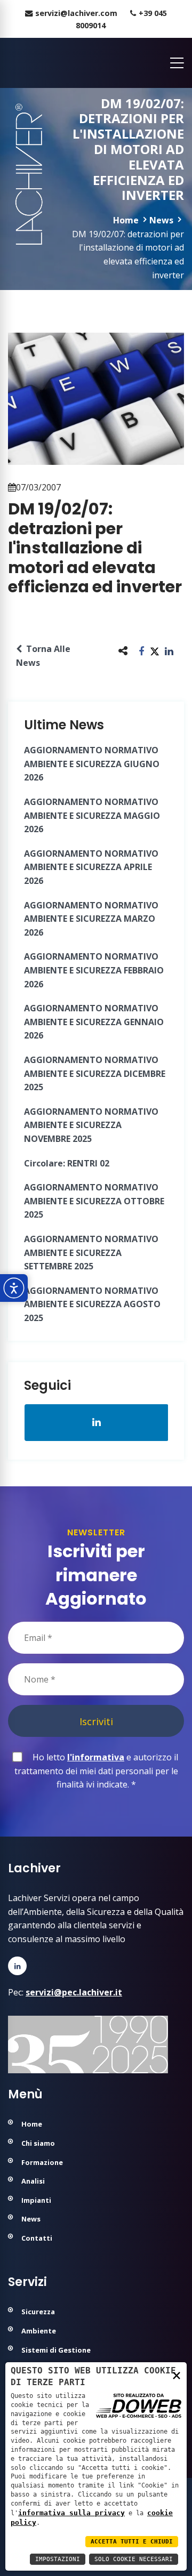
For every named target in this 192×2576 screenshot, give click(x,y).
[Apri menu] (174, 63)
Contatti (37, 2238)
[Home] (9, 63)
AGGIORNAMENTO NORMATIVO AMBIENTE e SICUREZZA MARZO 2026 (91, 919)
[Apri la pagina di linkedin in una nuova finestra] (97, 1422)
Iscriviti (96, 1721)
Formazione (42, 2162)
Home (126, 220)
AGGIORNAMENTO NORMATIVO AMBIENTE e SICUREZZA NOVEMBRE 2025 (91, 1125)
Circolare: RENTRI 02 (67, 1163)
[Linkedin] (17, 1966)
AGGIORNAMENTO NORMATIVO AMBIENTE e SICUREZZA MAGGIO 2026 (92, 815)
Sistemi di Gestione (56, 2350)
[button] (142, 651)
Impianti (36, 2200)
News (161, 220)
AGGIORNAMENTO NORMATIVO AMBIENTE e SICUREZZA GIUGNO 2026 (92, 764)
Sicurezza (38, 2312)
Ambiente (39, 2331)
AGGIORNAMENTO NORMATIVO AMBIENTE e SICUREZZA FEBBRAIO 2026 (94, 970)
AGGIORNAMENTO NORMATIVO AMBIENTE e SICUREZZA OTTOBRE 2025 (94, 1201)
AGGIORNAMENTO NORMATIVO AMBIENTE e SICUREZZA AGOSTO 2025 (92, 1304)
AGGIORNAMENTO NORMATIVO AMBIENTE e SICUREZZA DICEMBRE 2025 (95, 1073)
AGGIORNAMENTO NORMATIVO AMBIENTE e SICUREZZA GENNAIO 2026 (94, 1022)
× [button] (177, 2375)
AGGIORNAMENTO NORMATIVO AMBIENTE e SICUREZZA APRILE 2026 (91, 867)
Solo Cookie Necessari (134, 2559)
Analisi (33, 2181)
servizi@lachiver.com (76, 13)
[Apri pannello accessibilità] (14, 1288)
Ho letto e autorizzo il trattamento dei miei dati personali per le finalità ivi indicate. (97, 1771)
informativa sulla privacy (71, 2513)
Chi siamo (38, 2143)
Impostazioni (58, 2559)
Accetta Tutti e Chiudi (132, 2542)
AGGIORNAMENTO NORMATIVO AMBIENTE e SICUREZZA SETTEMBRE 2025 (91, 1253)
